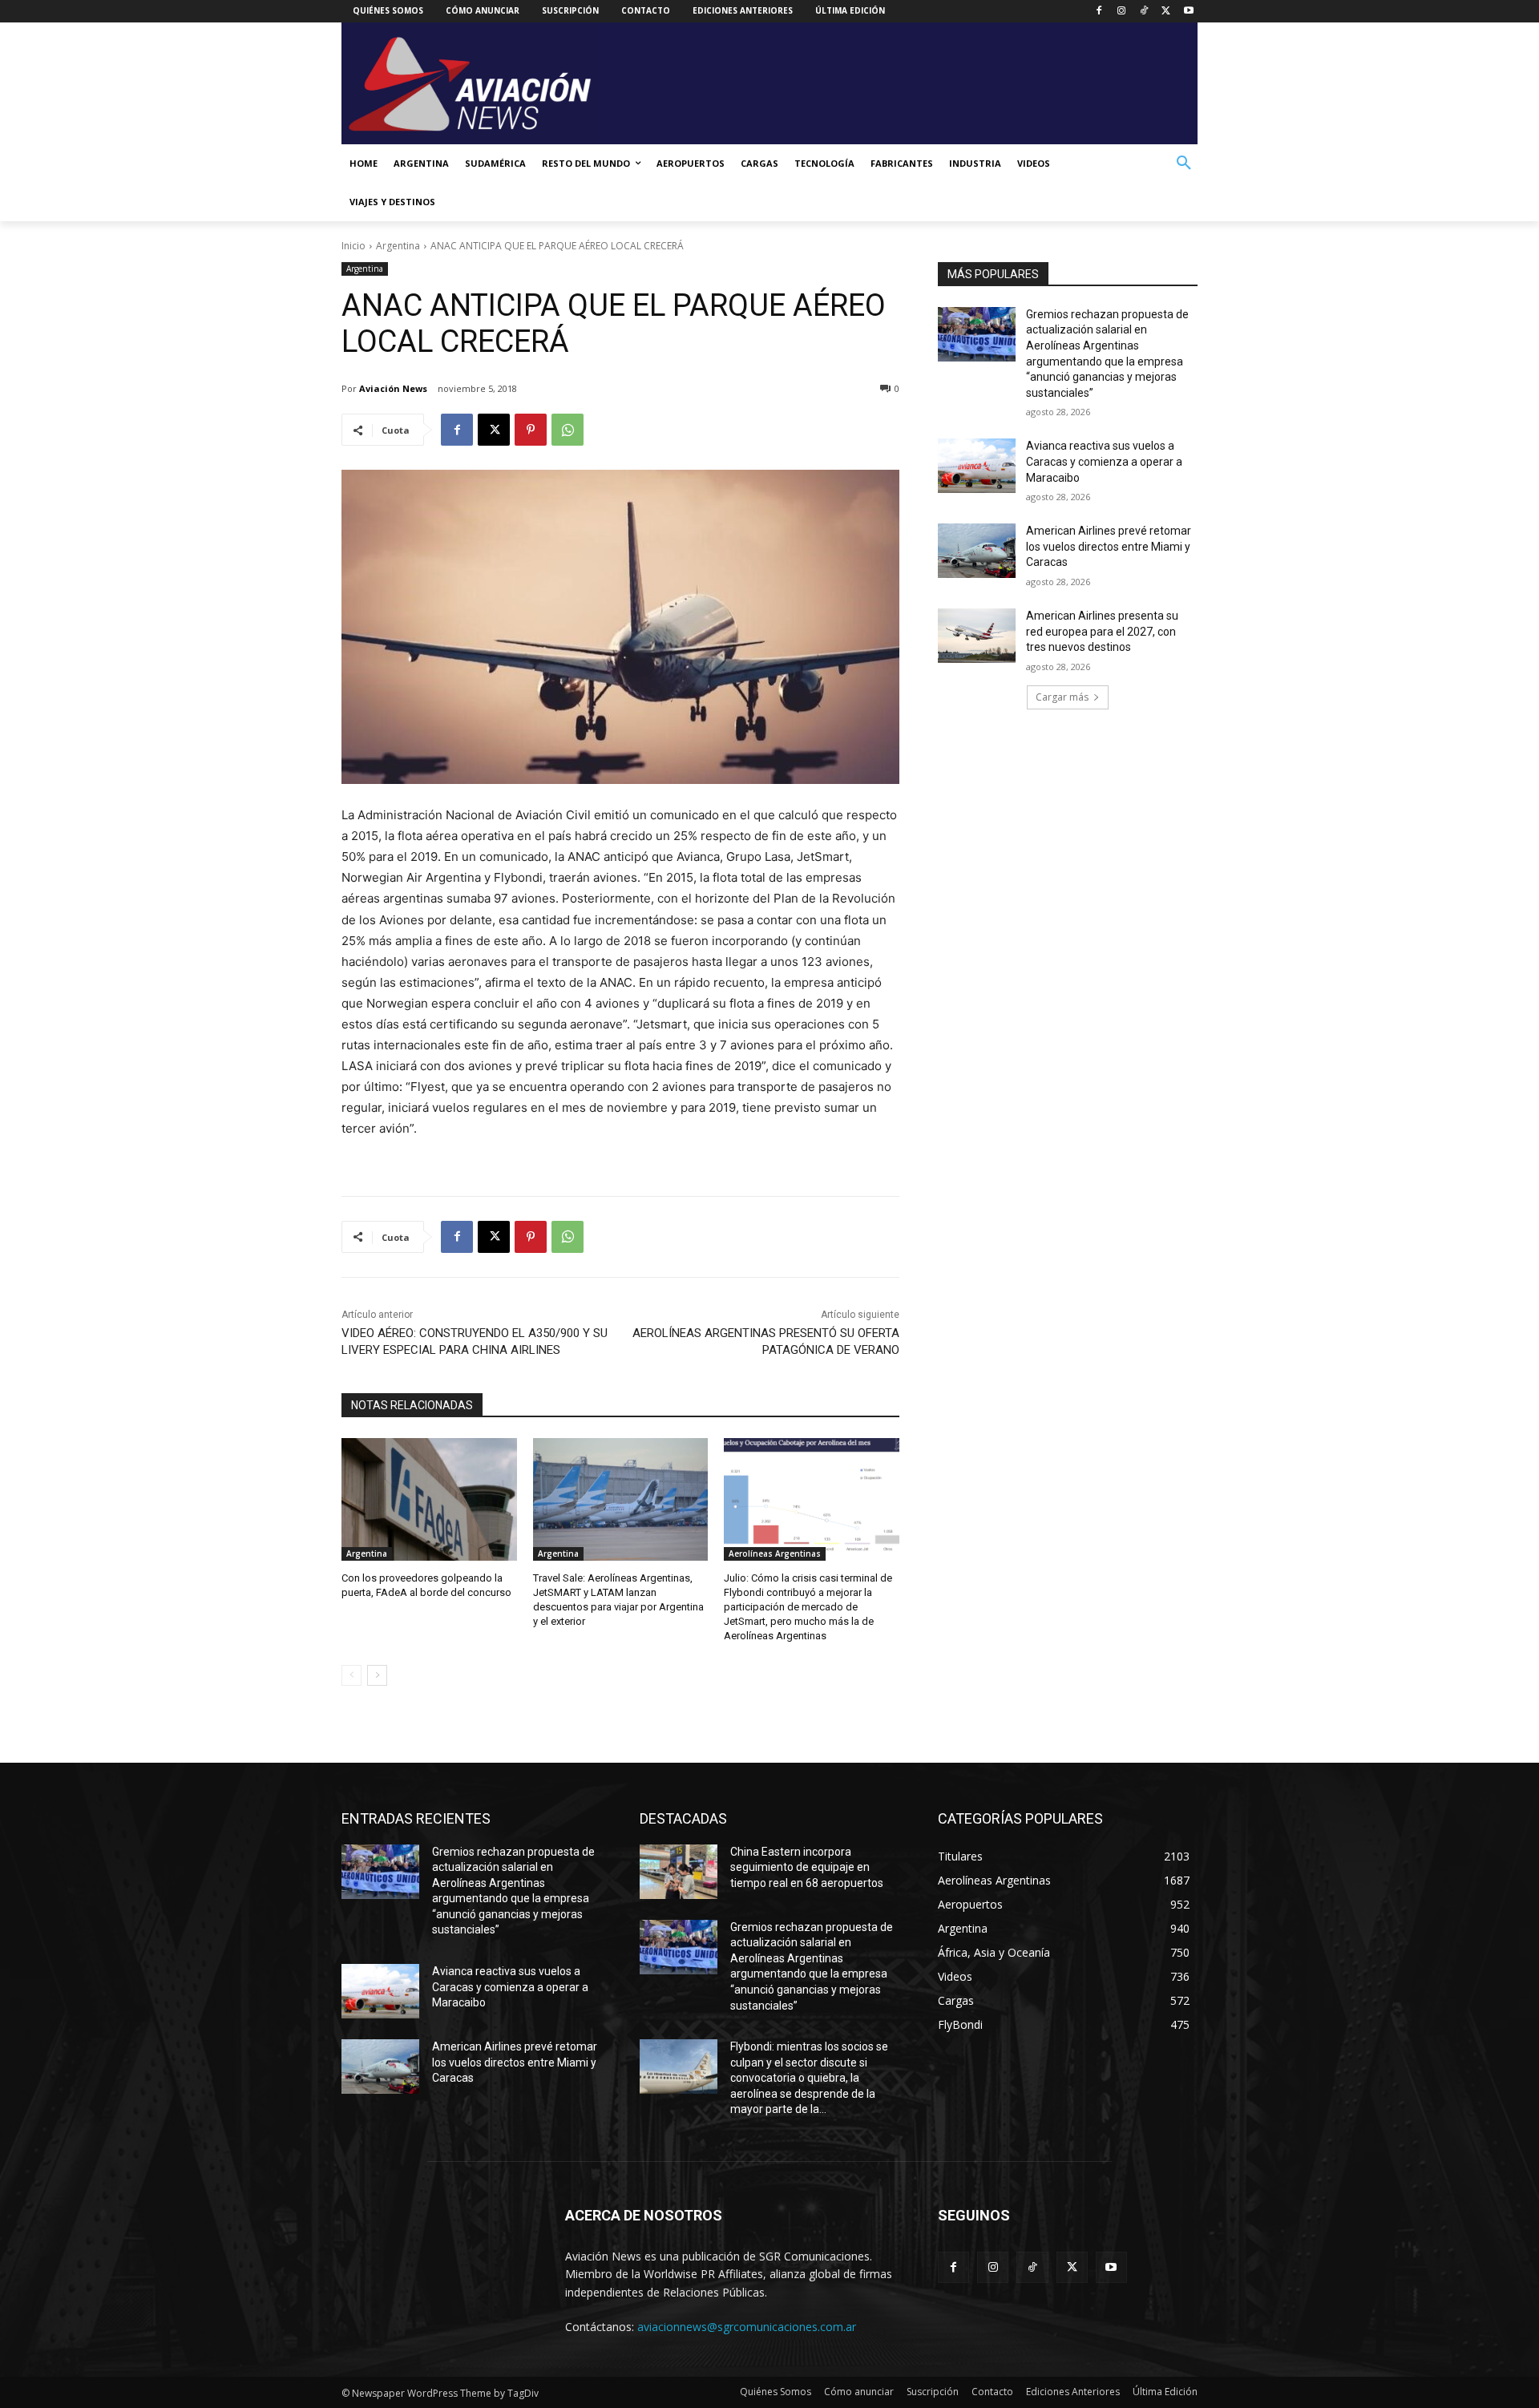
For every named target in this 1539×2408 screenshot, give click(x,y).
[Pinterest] (531, 430)
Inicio (353, 246)
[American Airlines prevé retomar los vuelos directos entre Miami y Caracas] (977, 551)
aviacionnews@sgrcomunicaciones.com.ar (747, 2327)
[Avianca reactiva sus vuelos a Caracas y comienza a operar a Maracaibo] (977, 466)
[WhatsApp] (568, 430)
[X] (1166, 12)
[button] (1184, 164)
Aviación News (393, 388)
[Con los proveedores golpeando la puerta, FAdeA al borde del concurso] (429, 1499)
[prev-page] (351, 1675)
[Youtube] (1188, 12)
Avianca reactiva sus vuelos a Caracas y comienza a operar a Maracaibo (1104, 461)
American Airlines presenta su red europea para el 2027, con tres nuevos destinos (1102, 631)
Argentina (398, 246)
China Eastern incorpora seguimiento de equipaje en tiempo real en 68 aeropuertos (807, 1867)
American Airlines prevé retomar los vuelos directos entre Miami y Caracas (1109, 546)
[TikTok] (1144, 12)
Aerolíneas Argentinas (775, 1553)
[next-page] (377, 1675)
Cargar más (1062, 697)
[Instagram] (1122, 12)
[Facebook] (1099, 12)
